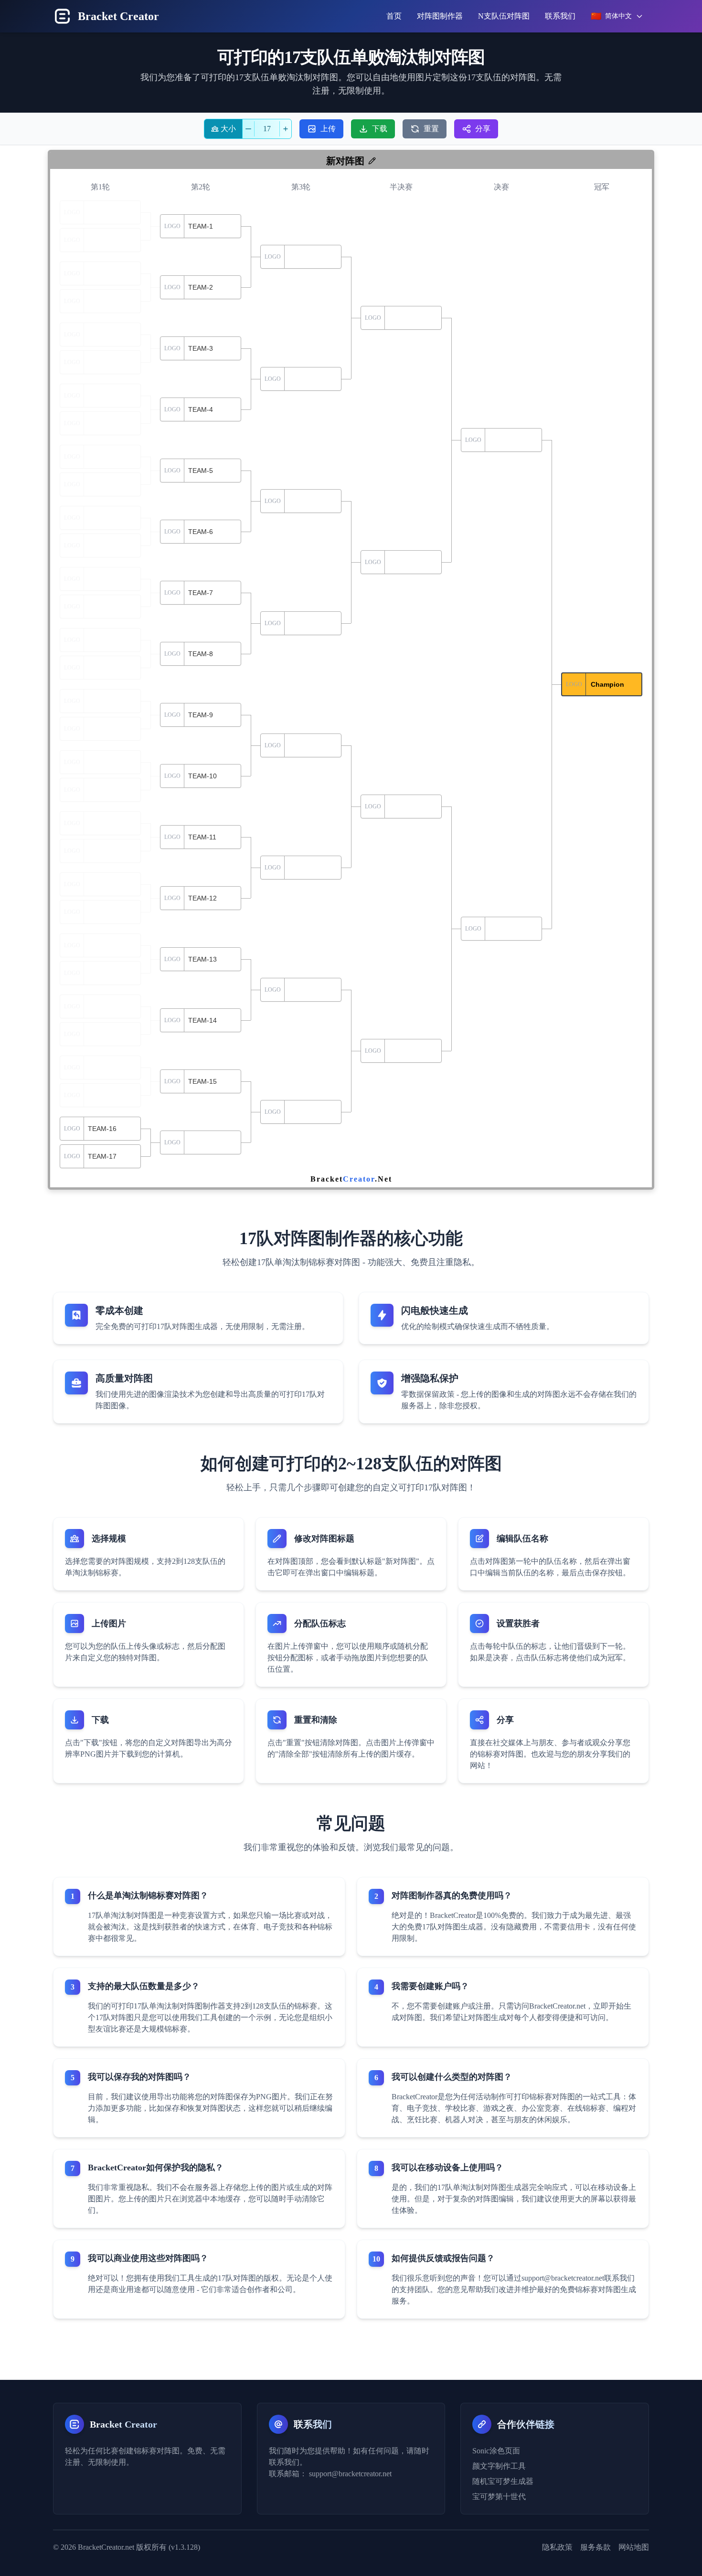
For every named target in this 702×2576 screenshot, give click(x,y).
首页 (394, 16)
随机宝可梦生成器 (503, 2481)
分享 (483, 129)
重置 (431, 129)
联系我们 (560, 16)
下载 (380, 129)
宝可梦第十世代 (499, 2497)
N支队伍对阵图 (504, 16)
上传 (328, 129)
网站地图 (634, 2547)
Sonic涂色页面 (496, 2451)
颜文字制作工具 (499, 2466)
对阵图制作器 (440, 16)
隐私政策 (557, 2547)
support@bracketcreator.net (350, 2474)
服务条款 (596, 2547)
